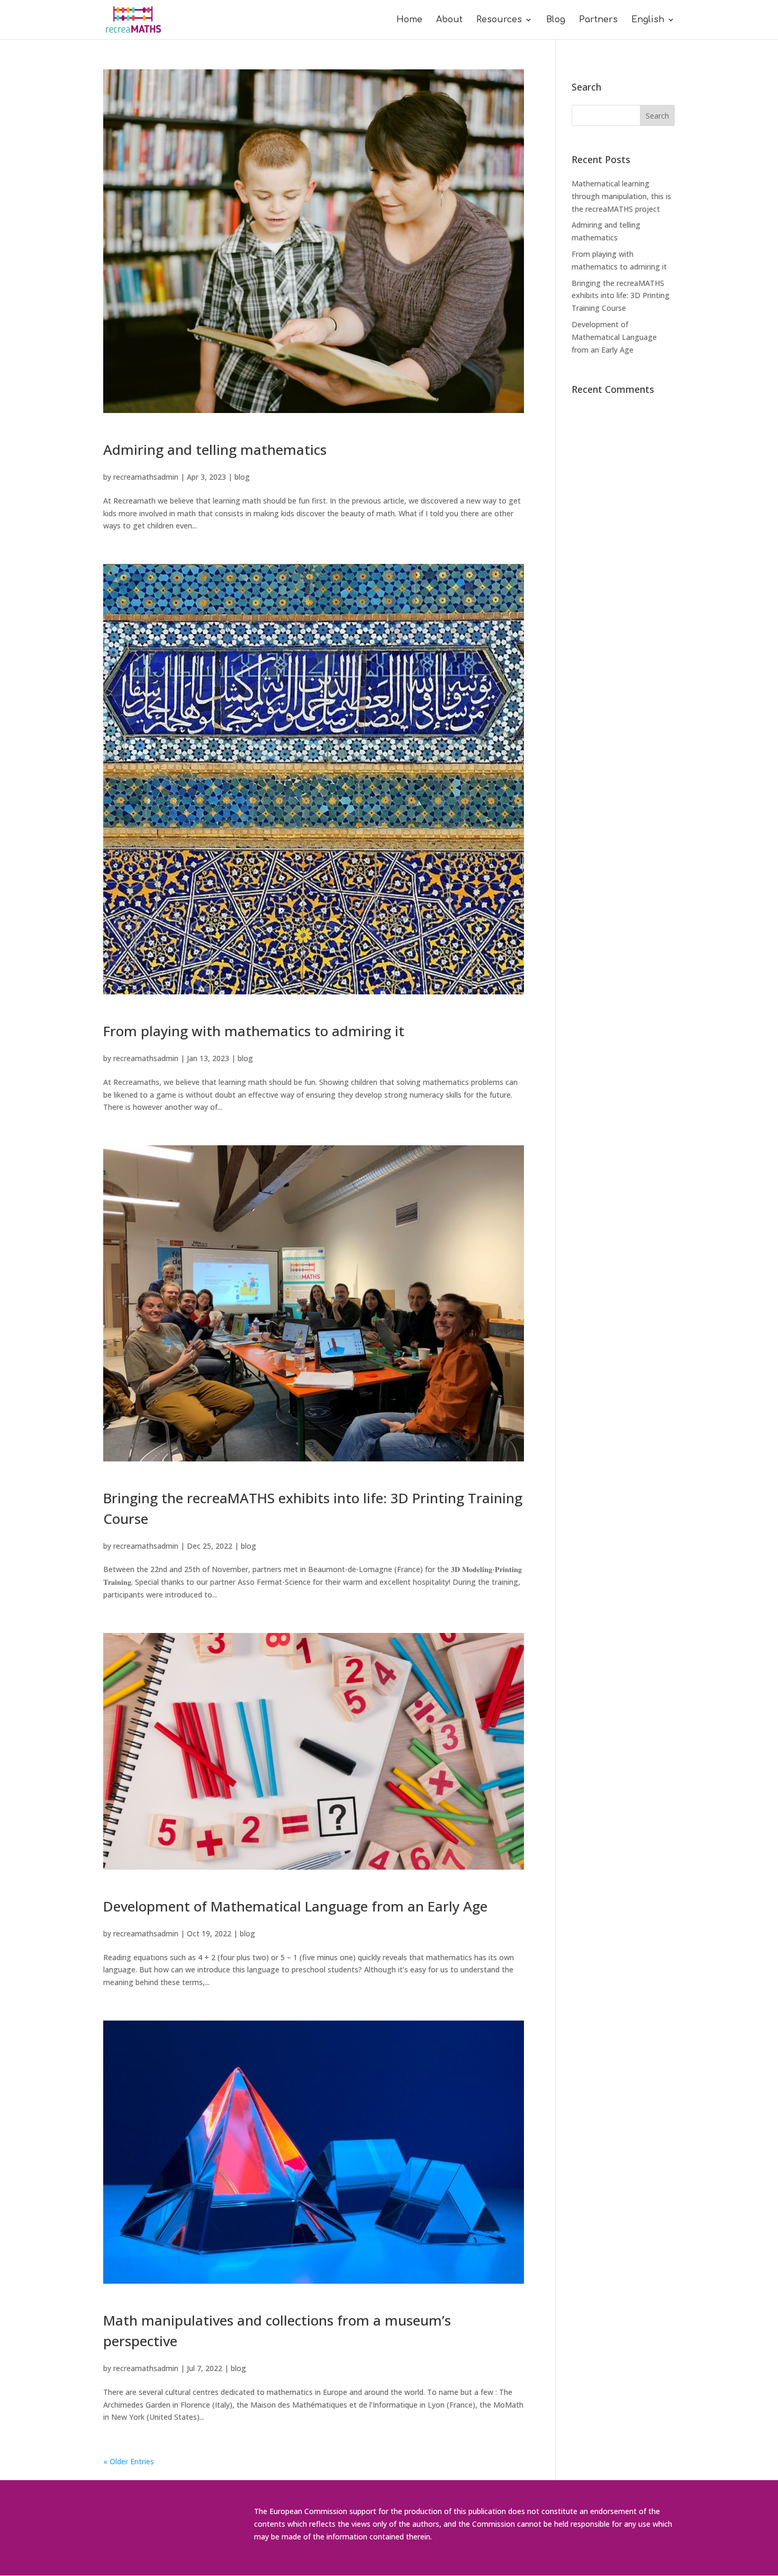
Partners (598, 20)
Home (409, 20)
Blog (556, 20)
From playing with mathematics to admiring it (254, 1031)
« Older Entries (129, 2461)
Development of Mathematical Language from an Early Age (295, 1906)
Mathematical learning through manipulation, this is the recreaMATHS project (621, 196)
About (449, 20)
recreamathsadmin (146, 477)
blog (242, 477)
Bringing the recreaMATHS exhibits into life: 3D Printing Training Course (621, 296)
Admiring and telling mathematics (215, 450)
